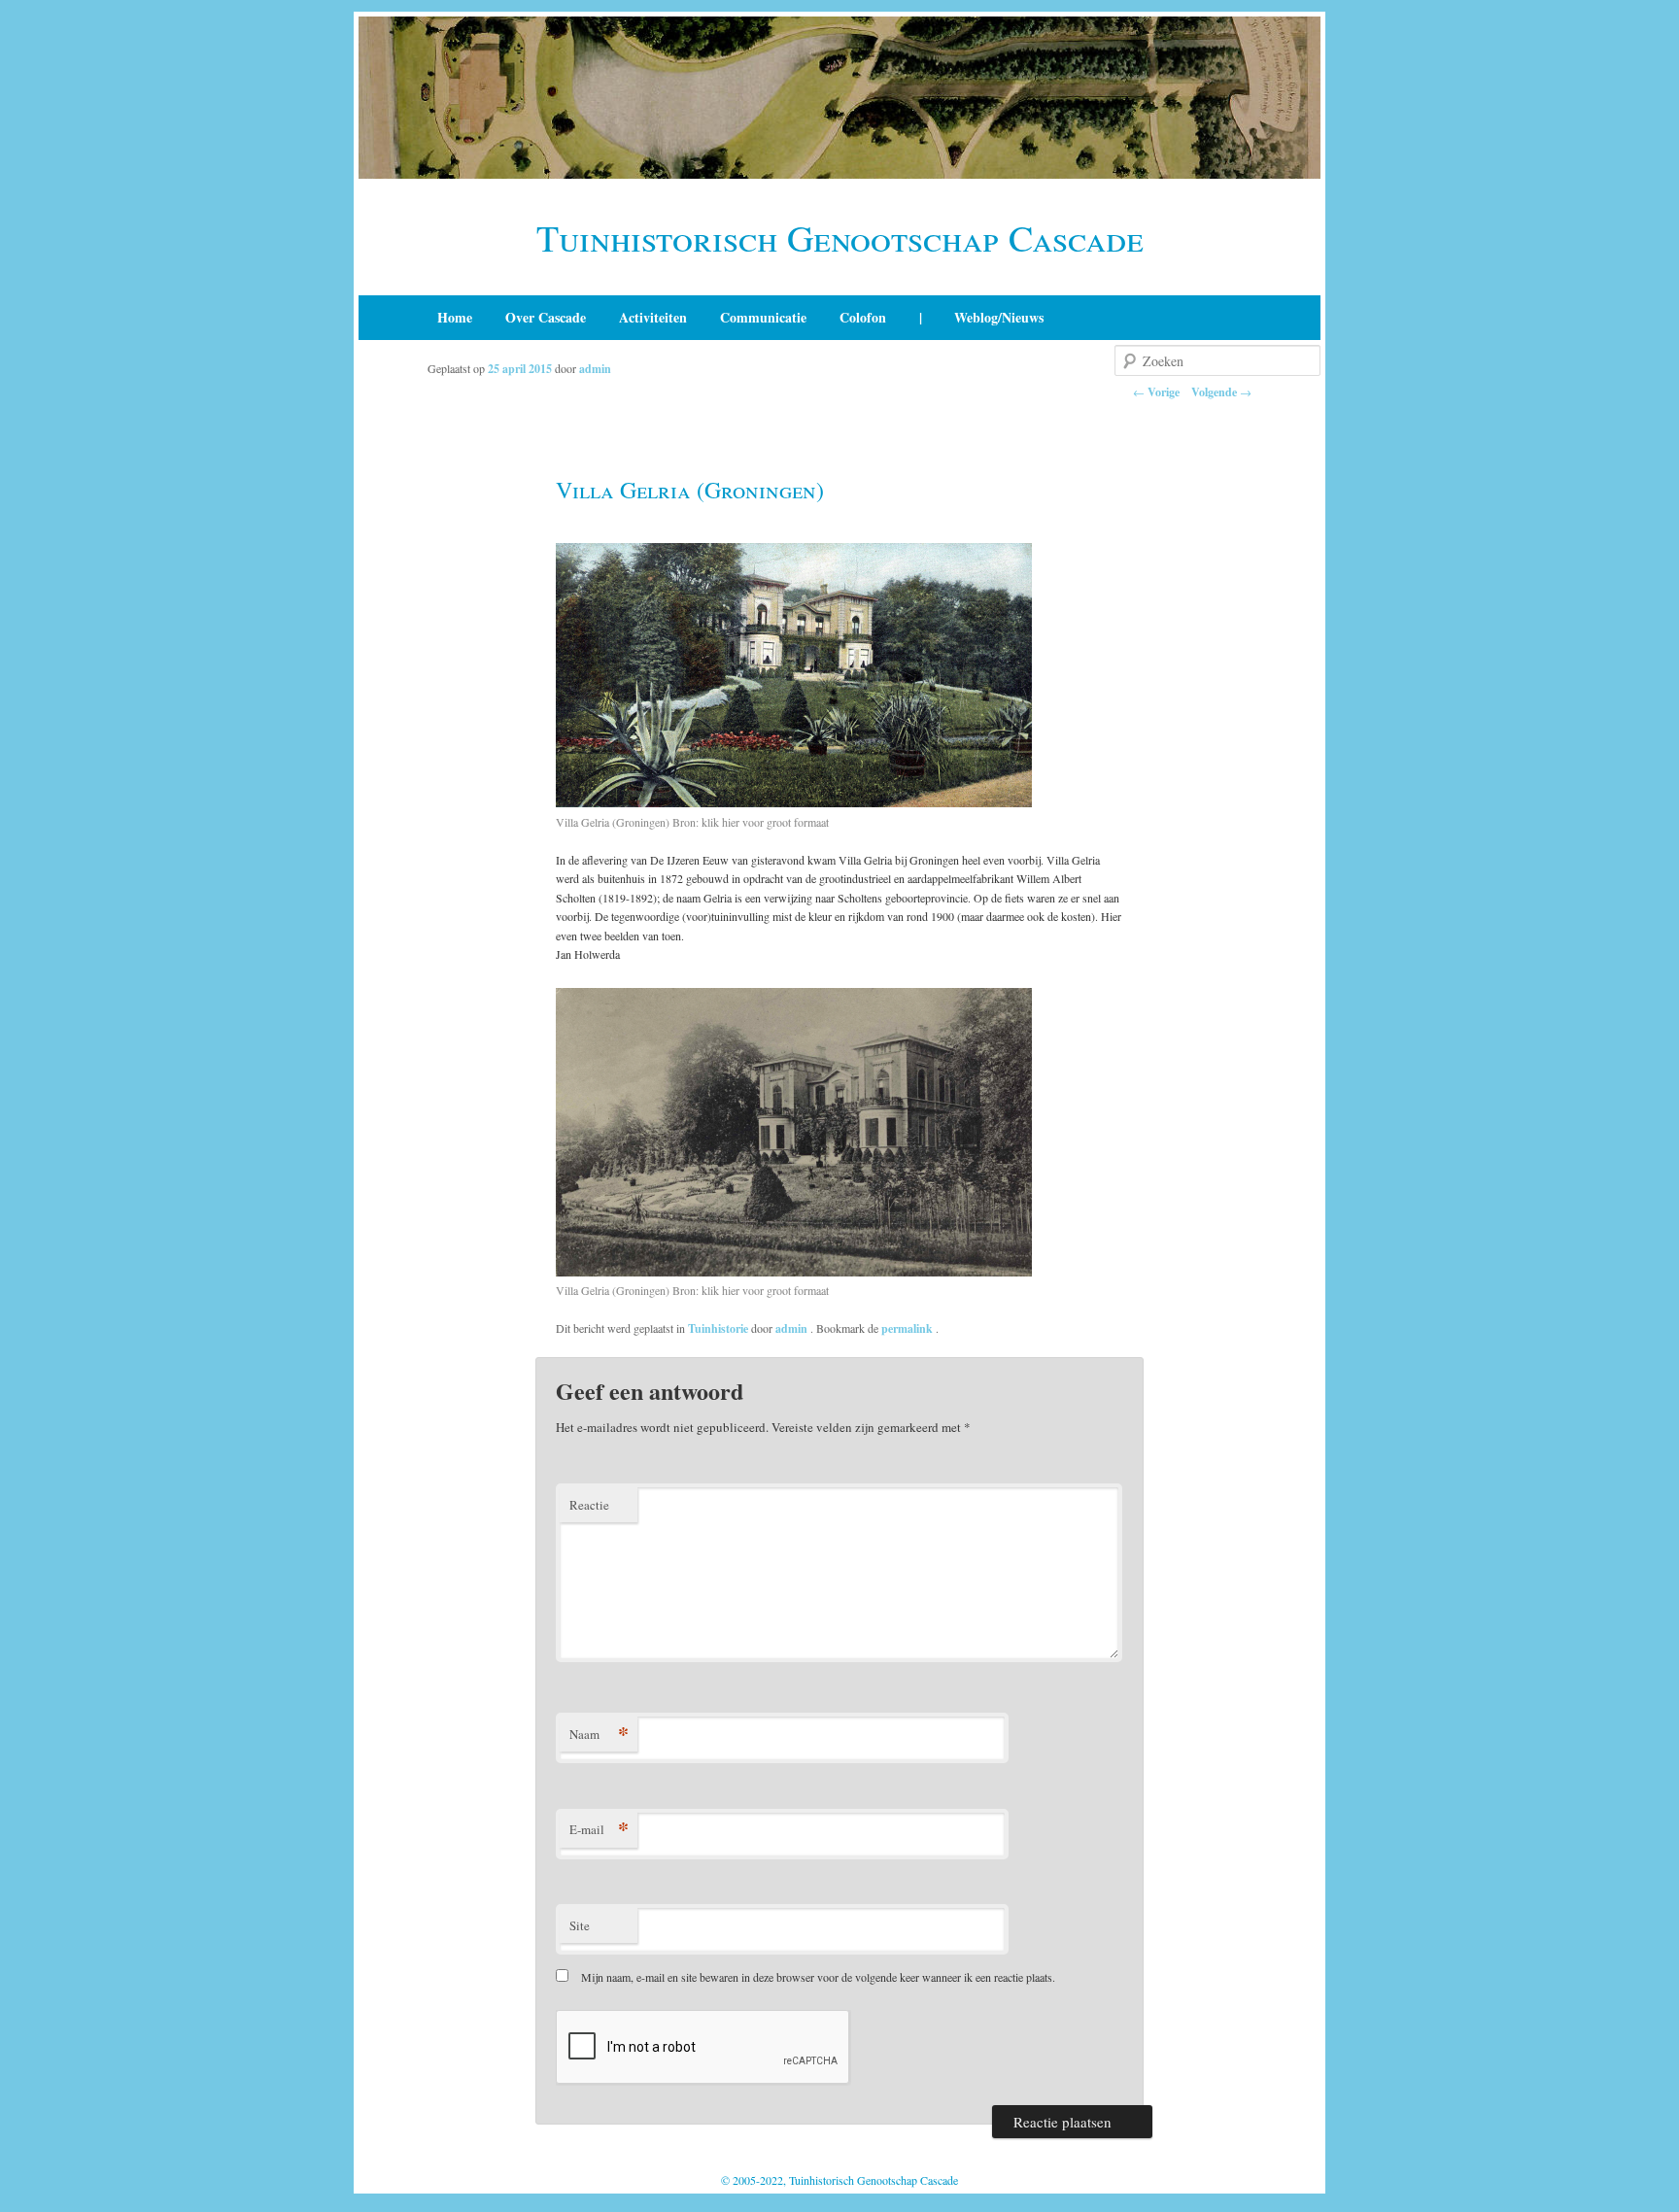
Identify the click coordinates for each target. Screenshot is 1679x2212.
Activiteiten (653, 317)
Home (455, 317)
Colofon (863, 317)
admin (595, 369)
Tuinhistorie (718, 1328)
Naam (599, 1734)
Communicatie (763, 317)
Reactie (589, 1505)
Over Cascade (546, 317)
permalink (908, 1328)
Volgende (1221, 392)
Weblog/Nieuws (999, 317)
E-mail (599, 1829)
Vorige (1156, 392)
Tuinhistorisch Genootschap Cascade (840, 238)
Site (580, 1925)
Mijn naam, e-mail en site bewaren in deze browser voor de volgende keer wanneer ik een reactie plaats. (818, 1977)
